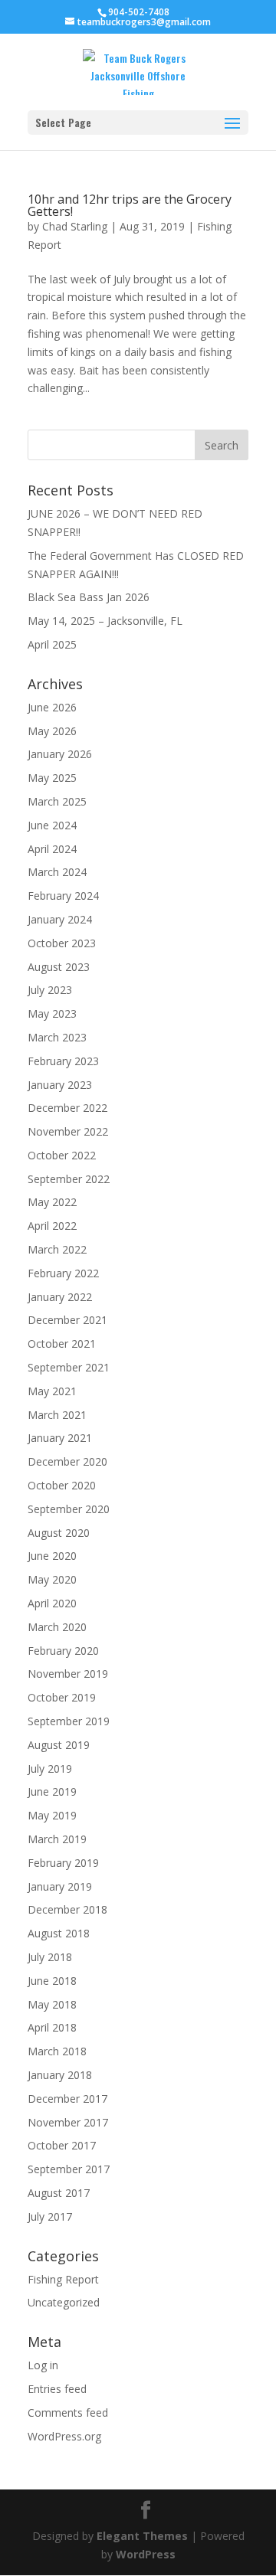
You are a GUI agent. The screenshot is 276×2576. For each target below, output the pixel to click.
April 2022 (52, 1226)
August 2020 (59, 1533)
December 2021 (67, 1320)
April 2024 (52, 849)
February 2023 (63, 1061)
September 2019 (69, 1721)
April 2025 (52, 644)
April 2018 (52, 2027)
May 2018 (52, 2004)
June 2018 (52, 1981)
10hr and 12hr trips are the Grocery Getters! (130, 205)
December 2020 (67, 1461)
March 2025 (57, 801)
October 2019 (62, 1697)
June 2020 (52, 1556)
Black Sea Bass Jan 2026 (89, 597)
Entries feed (57, 2389)
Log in (43, 2365)
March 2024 (57, 872)
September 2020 (69, 1509)
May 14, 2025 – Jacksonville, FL (105, 621)
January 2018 (60, 2075)
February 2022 (63, 1273)
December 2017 (67, 2099)
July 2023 (50, 990)
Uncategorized (64, 2302)
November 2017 (68, 2122)
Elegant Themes (142, 2536)
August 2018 (59, 1933)
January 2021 (60, 1438)
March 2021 (57, 1415)
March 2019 (57, 1839)
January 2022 (60, 1297)
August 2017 (59, 2193)
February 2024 (63, 896)
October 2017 (62, 2145)
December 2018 (67, 1909)
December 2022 (67, 1108)
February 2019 (63, 1863)
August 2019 (59, 1745)
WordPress (146, 2554)
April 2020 (52, 1603)
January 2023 (60, 1085)
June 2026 (52, 707)
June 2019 (52, 1791)
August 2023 (59, 967)
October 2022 (62, 1155)
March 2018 (57, 2051)
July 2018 (50, 1957)
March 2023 (57, 1037)
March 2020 (57, 1627)
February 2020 (63, 1651)
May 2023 (52, 1013)
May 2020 (52, 1579)
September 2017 (69, 2169)
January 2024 (60, 919)
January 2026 (60, 754)
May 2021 (52, 1391)
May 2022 (52, 1202)
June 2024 (52, 825)
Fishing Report (63, 2279)
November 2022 (68, 1131)
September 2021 (69, 1367)
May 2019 (52, 1815)
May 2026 (52, 731)
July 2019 (50, 1769)
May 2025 (52, 778)
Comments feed (68, 2413)
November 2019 (68, 1674)
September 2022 (69, 1179)
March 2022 (57, 1249)
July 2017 (50, 2216)
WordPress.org (64, 2436)
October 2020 (62, 1485)
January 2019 (60, 1886)
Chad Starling (75, 226)
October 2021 (62, 1344)
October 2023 (62, 943)
